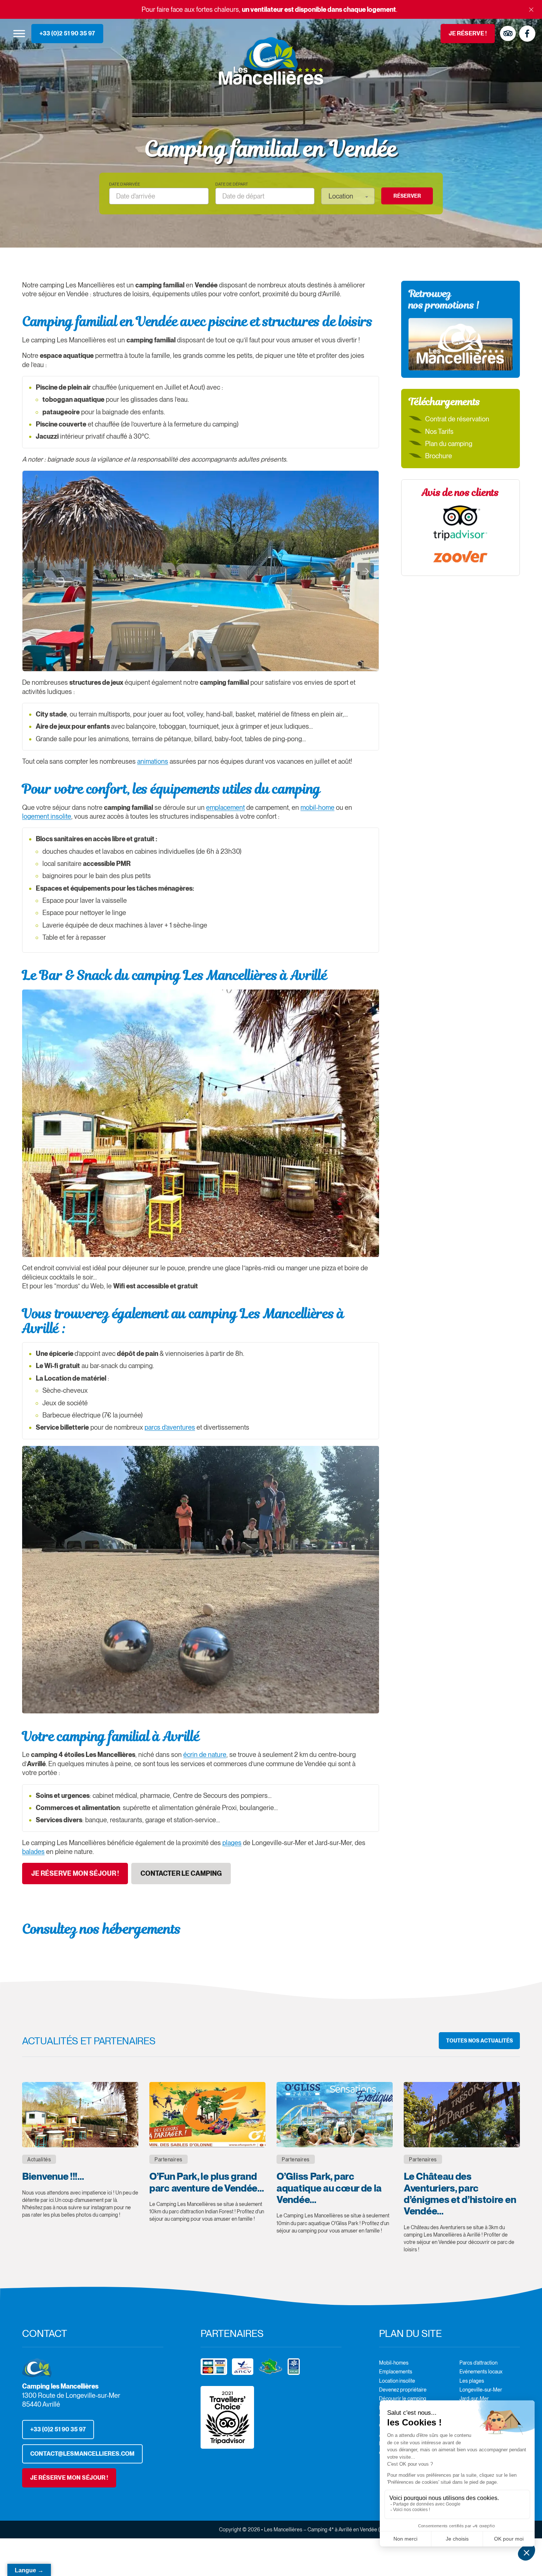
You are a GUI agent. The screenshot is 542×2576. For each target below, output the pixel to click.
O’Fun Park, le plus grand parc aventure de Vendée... (206, 2182)
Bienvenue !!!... (53, 2176)
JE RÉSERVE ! (468, 33)
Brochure (439, 456)
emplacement (225, 807)
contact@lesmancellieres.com (82, 2454)
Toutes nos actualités (480, 2041)
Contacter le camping (181, 1873)
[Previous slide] (36, 571)
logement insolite (47, 816)
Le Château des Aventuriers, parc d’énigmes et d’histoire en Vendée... (460, 2193)
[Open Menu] (19, 33)
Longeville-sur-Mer (481, 2390)
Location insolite (397, 2381)
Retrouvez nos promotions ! (444, 299)
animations (153, 761)
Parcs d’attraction (478, 2363)
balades (33, 1852)
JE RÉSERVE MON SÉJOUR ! (69, 2478)
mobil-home (317, 807)
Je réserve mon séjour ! (75, 1873)
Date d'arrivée (125, 184)
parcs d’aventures (170, 1427)
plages (232, 1843)
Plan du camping (449, 444)
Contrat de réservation (457, 419)
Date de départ (232, 184)
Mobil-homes (394, 2363)
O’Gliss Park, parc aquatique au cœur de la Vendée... (329, 2188)
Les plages (472, 2381)
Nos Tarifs (439, 431)
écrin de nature (205, 1755)
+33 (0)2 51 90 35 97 (67, 33)
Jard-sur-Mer (474, 2399)
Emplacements (396, 2372)
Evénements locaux (481, 2372)
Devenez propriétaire (403, 2390)
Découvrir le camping (403, 2399)
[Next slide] (366, 571)
